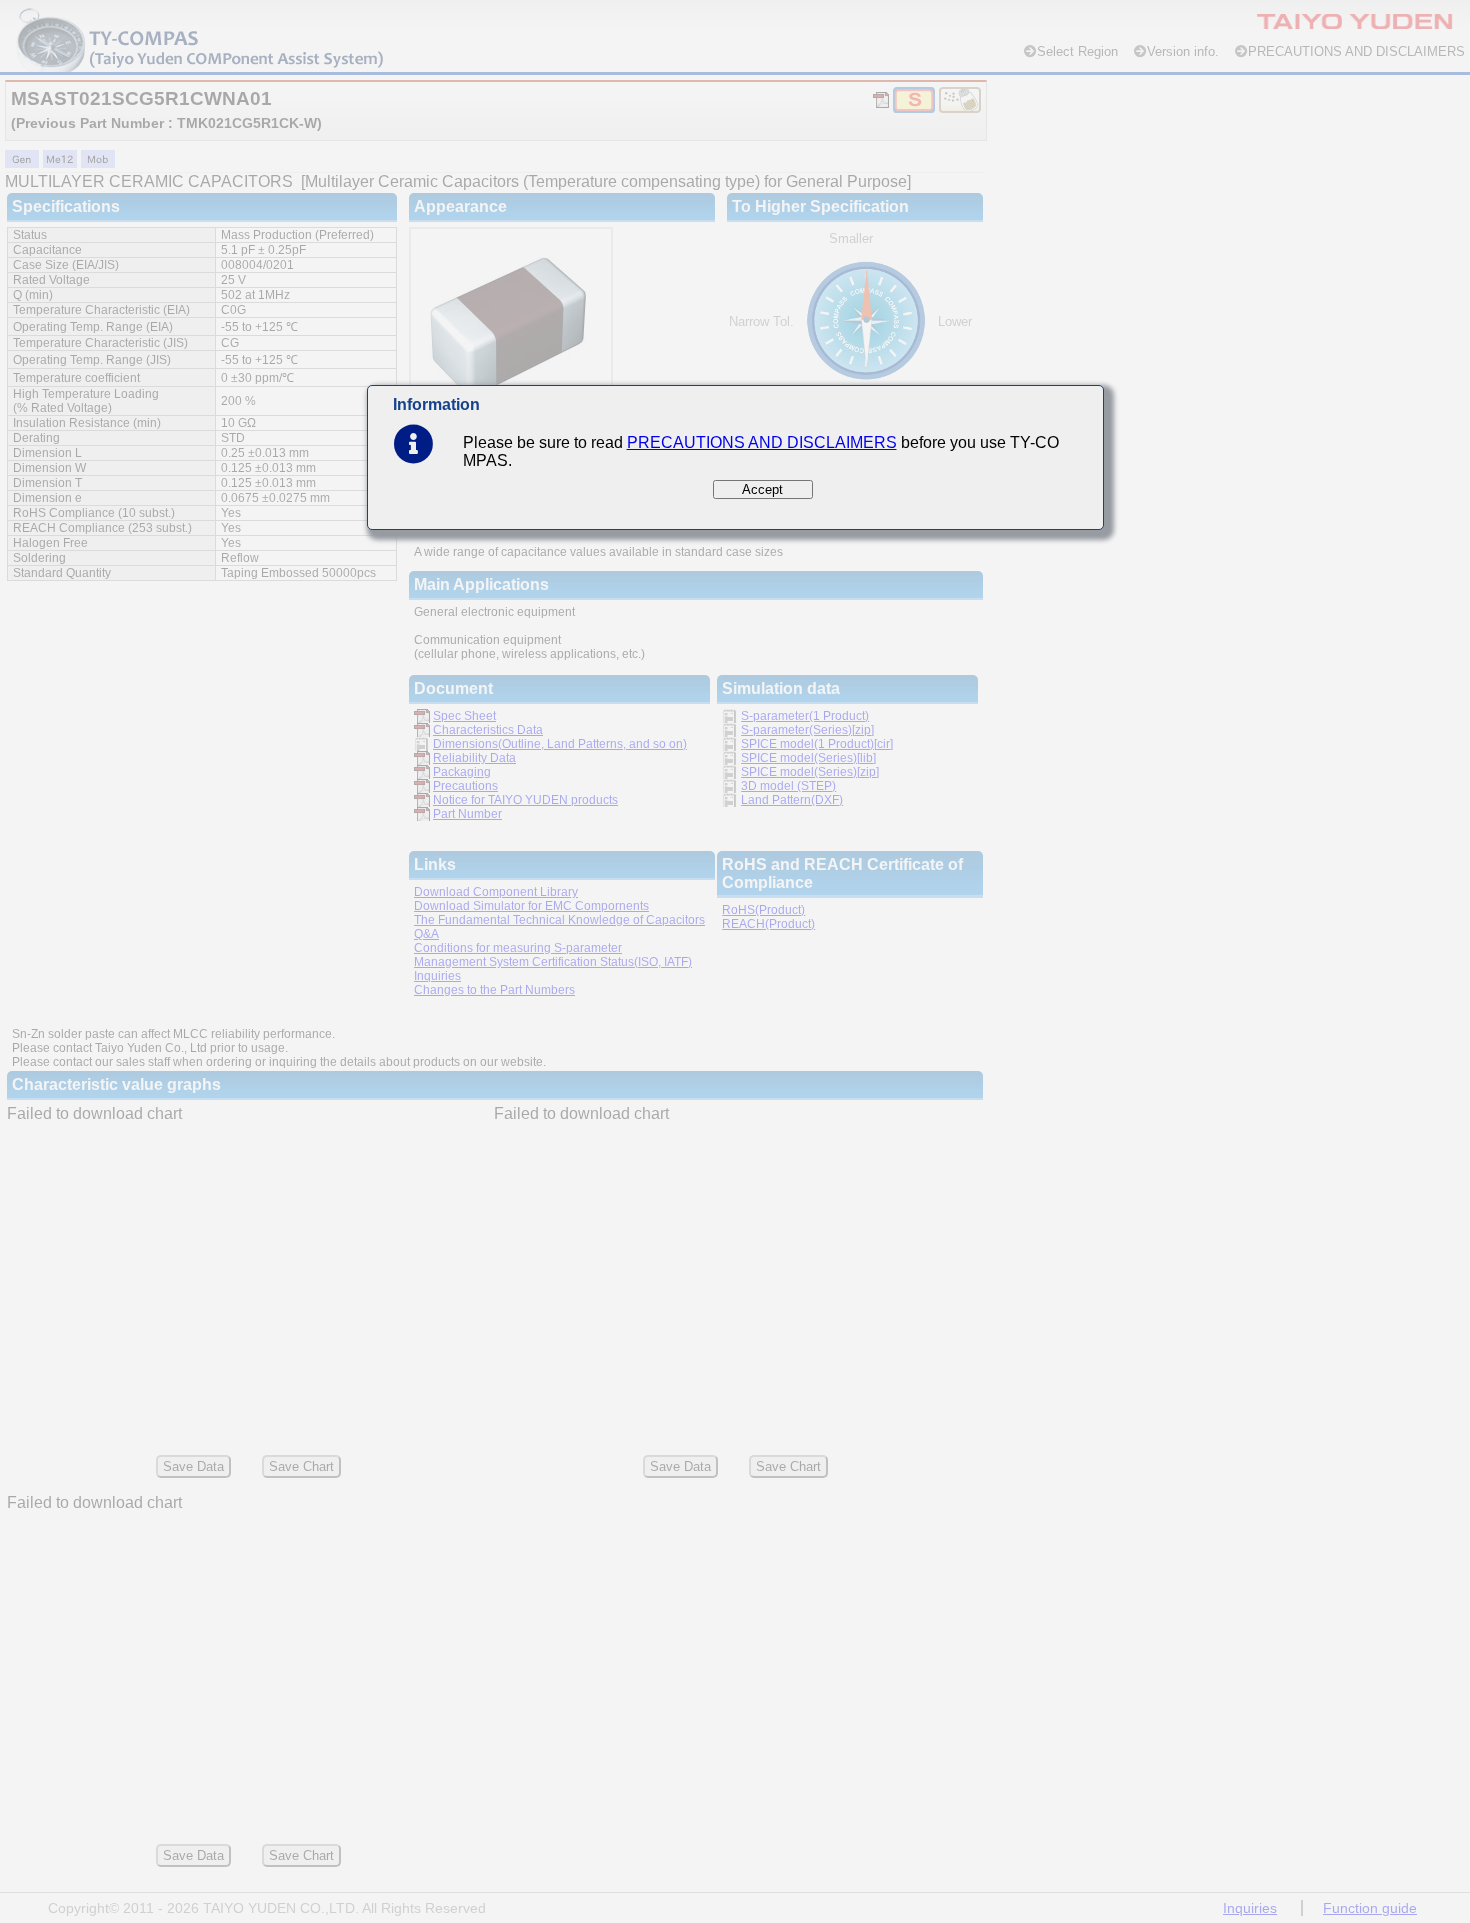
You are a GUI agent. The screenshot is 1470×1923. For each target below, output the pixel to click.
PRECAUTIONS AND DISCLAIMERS (762, 442)
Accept (762, 489)
